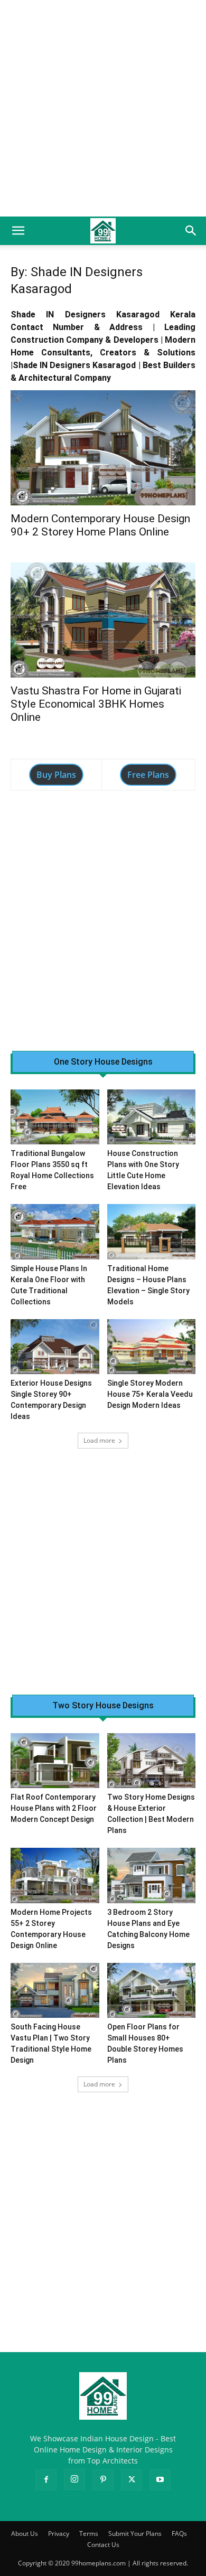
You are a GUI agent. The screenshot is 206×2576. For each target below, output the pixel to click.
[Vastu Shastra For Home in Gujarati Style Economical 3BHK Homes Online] (103, 620)
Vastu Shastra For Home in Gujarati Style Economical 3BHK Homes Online (96, 704)
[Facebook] (46, 2480)
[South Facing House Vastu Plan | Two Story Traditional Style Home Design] (55, 1990)
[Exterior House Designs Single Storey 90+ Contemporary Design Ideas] (55, 1347)
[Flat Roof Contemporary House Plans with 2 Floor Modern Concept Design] (55, 1761)
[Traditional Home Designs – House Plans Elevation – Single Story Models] (152, 1231)
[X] (132, 2480)
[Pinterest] (103, 2480)
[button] (18, 231)
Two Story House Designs (103, 1706)
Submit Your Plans (135, 2533)
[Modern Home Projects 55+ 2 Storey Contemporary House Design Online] (55, 1875)
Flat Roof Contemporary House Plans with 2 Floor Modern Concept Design (54, 1808)
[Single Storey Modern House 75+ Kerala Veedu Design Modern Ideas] (152, 1347)
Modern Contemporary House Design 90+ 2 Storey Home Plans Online (100, 525)
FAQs (179, 2533)
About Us (25, 2533)
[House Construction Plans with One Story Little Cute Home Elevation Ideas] (152, 1117)
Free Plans (148, 775)
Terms (89, 2533)
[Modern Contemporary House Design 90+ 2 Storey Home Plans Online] (103, 448)
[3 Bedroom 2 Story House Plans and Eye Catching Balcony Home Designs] (152, 1875)
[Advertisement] (103, 108)
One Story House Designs (103, 1062)
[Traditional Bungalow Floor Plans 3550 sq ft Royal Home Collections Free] (55, 1117)
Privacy (59, 2533)
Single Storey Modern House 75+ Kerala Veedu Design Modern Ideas (150, 1394)
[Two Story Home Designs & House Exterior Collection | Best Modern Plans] (152, 1761)
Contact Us (103, 2545)
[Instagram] (74, 2479)
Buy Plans (56, 775)
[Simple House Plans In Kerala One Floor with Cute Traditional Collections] (55, 1231)
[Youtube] (160, 2480)
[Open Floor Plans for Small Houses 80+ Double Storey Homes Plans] (152, 1990)
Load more (99, 1440)
